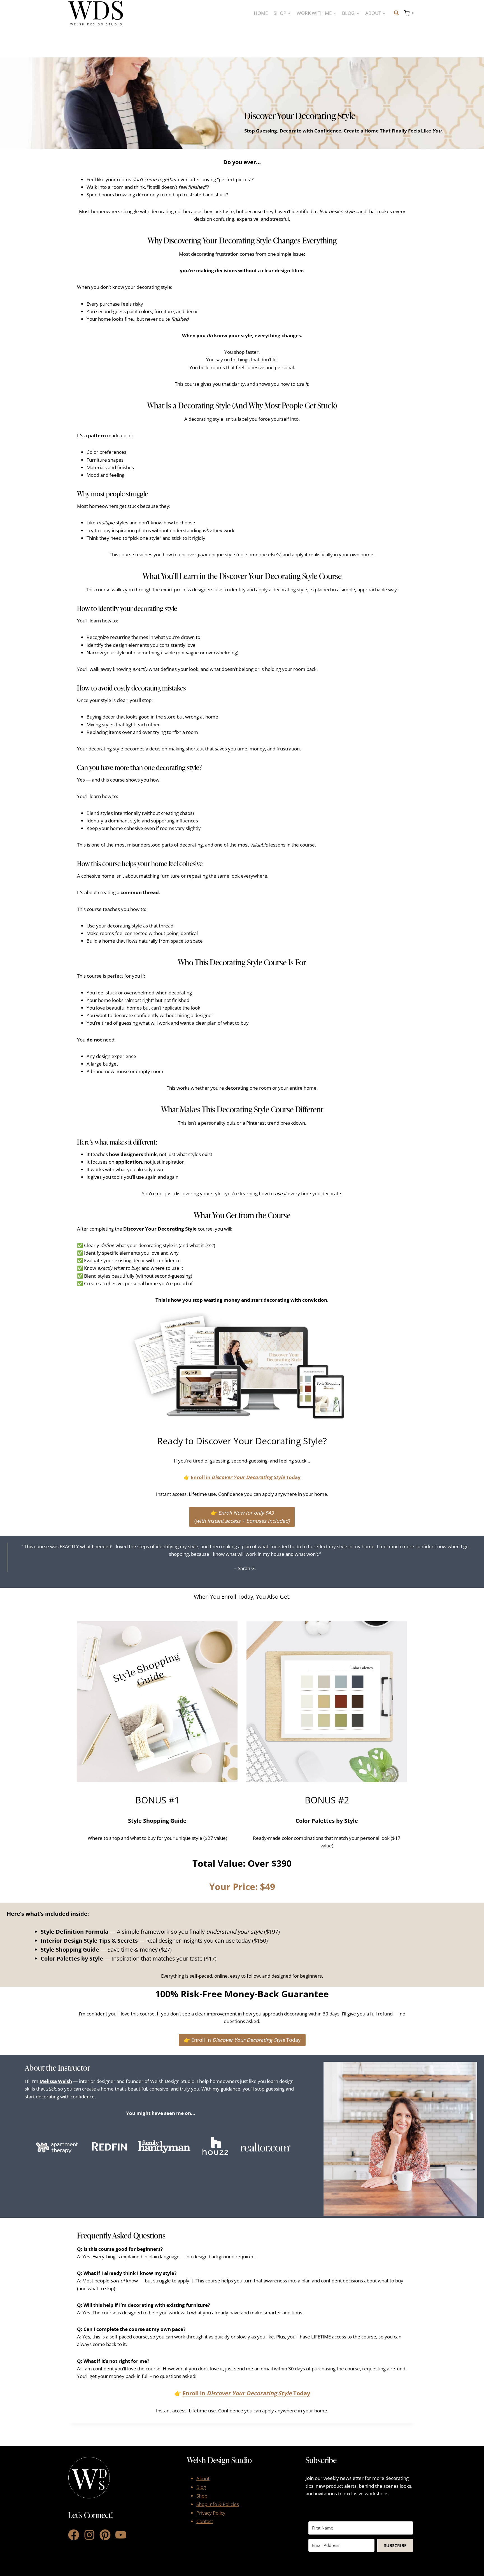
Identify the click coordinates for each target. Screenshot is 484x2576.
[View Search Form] (396, 13)
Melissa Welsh (56, 2081)
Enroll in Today (246, 1477)
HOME (261, 13)
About (203, 2478)
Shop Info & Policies (218, 2504)
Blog (201, 2487)
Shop (202, 2496)
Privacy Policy (211, 2513)
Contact (205, 2521)
